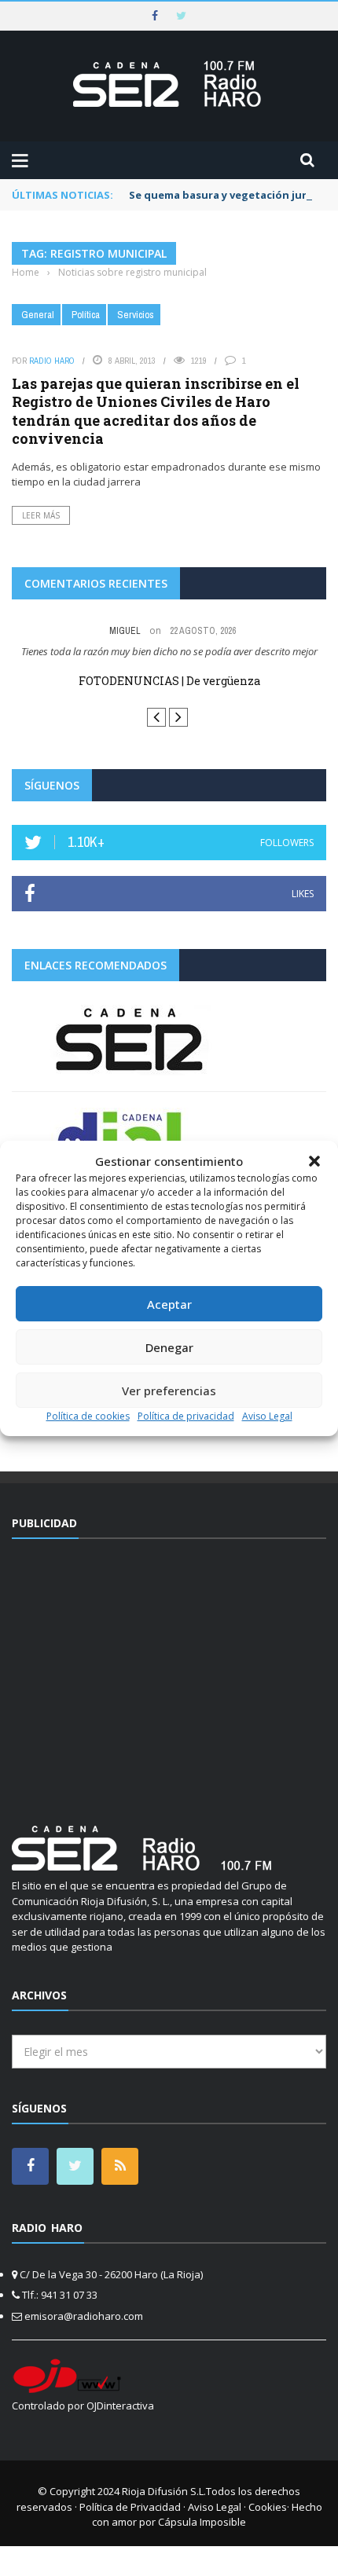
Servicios (136, 315)
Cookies (268, 2505)
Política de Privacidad (130, 2505)
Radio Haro (52, 361)
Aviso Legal (267, 1416)
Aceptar (169, 1304)
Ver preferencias (169, 1391)
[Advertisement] (169, 1670)
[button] (314, 1161)
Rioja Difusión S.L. (164, 2490)
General (38, 315)
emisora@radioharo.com (84, 2314)
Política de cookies (88, 1416)
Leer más (41, 515)
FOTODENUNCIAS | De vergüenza (169, 681)
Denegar (169, 1347)
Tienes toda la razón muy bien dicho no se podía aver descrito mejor (169, 651)
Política (86, 315)
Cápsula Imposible (202, 2520)
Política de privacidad (186, 1416)
